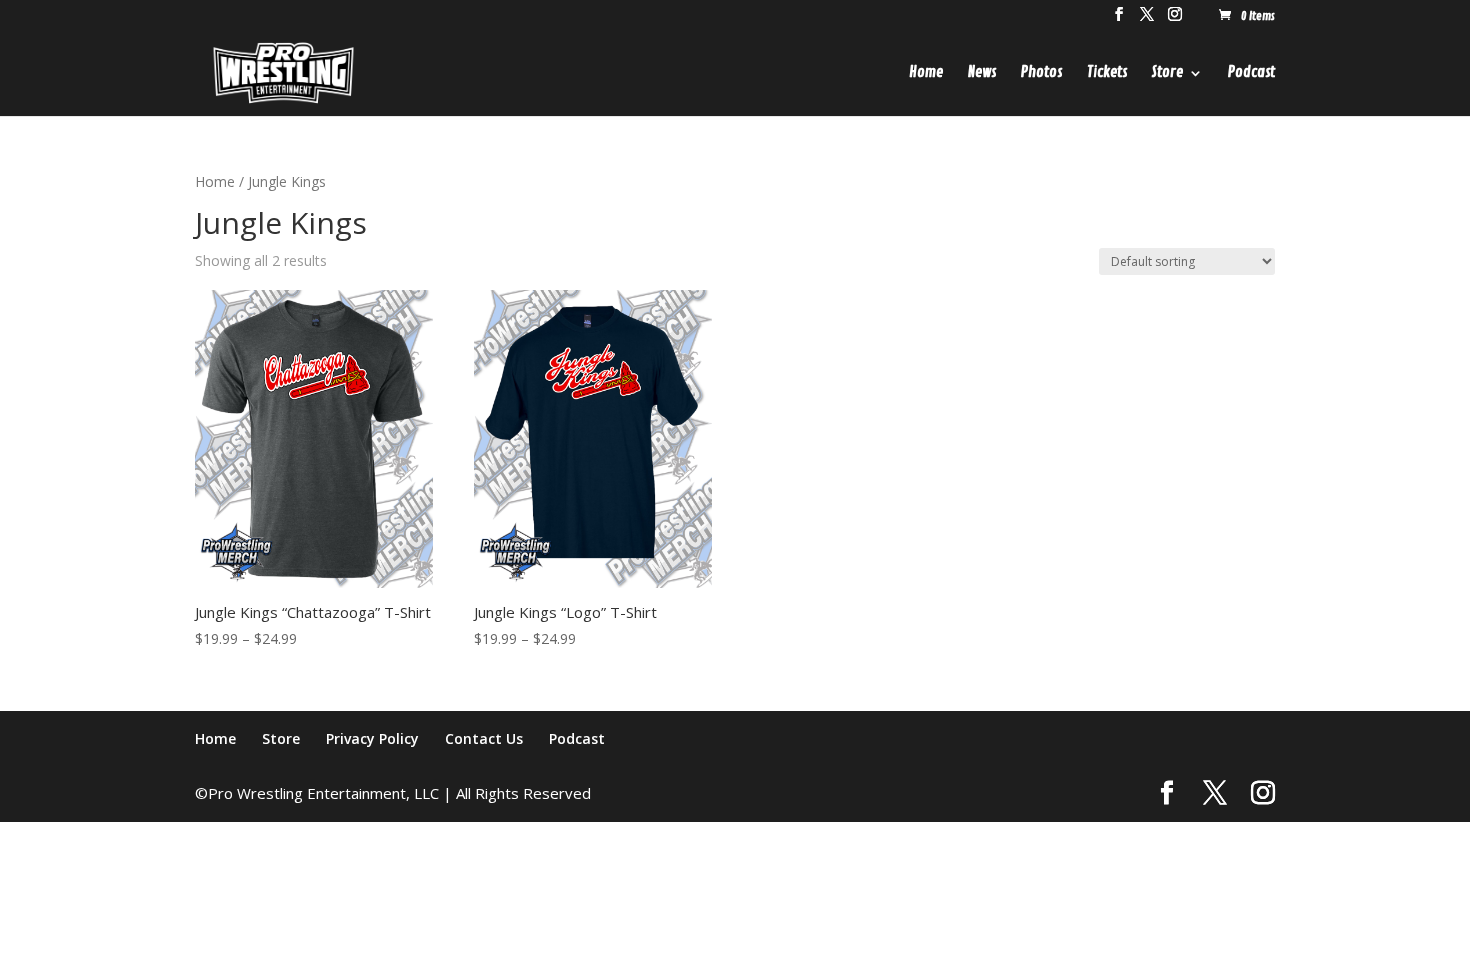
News (982, 74)
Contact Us (484, 738)
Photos (1041, 74)
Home (926, 74)
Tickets (1107, 74)
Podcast (1251, 74)
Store (1167, 74)
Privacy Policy (372, 738)
